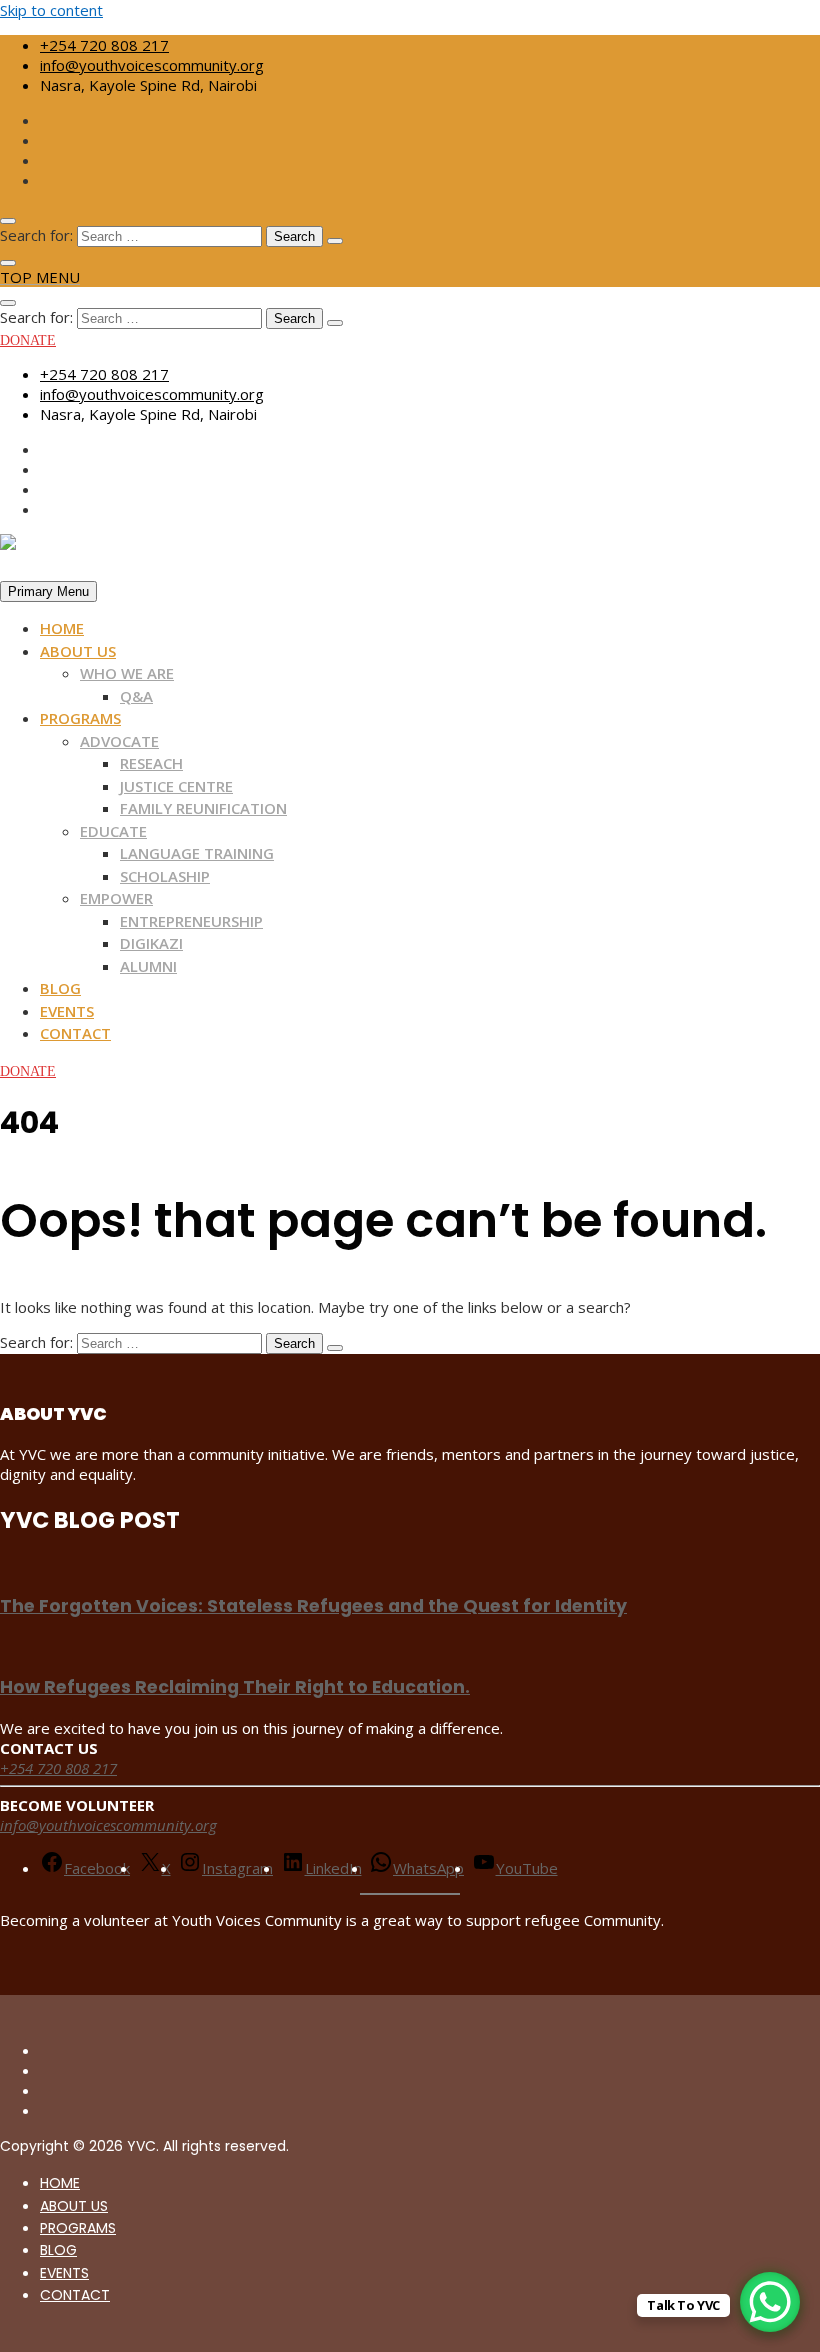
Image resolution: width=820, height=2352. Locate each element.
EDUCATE (113, 831)
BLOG (60, 988)
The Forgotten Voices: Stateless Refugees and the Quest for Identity (313, 1606)
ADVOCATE (119, 741)
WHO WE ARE (127, 673)
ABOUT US (78, 651)
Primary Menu (48, 591)
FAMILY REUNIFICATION (203, 808)
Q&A (136, 696)
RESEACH (151, 763)
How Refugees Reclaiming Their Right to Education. (235, 1687)
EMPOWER (116, 898)
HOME (62, 628)
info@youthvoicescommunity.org (152, 65)
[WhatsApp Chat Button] (770, 2302)
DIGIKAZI (151, 943)
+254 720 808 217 (104, 45)
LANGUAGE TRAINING (197, 853)
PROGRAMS (80, 718)
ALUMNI (148, 966)
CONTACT (75, 1033)
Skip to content (51, 10)
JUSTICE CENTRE (176, 786)
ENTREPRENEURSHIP (191, 921)
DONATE (28, 340)
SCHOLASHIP (165, 876)
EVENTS (67, 1011)
